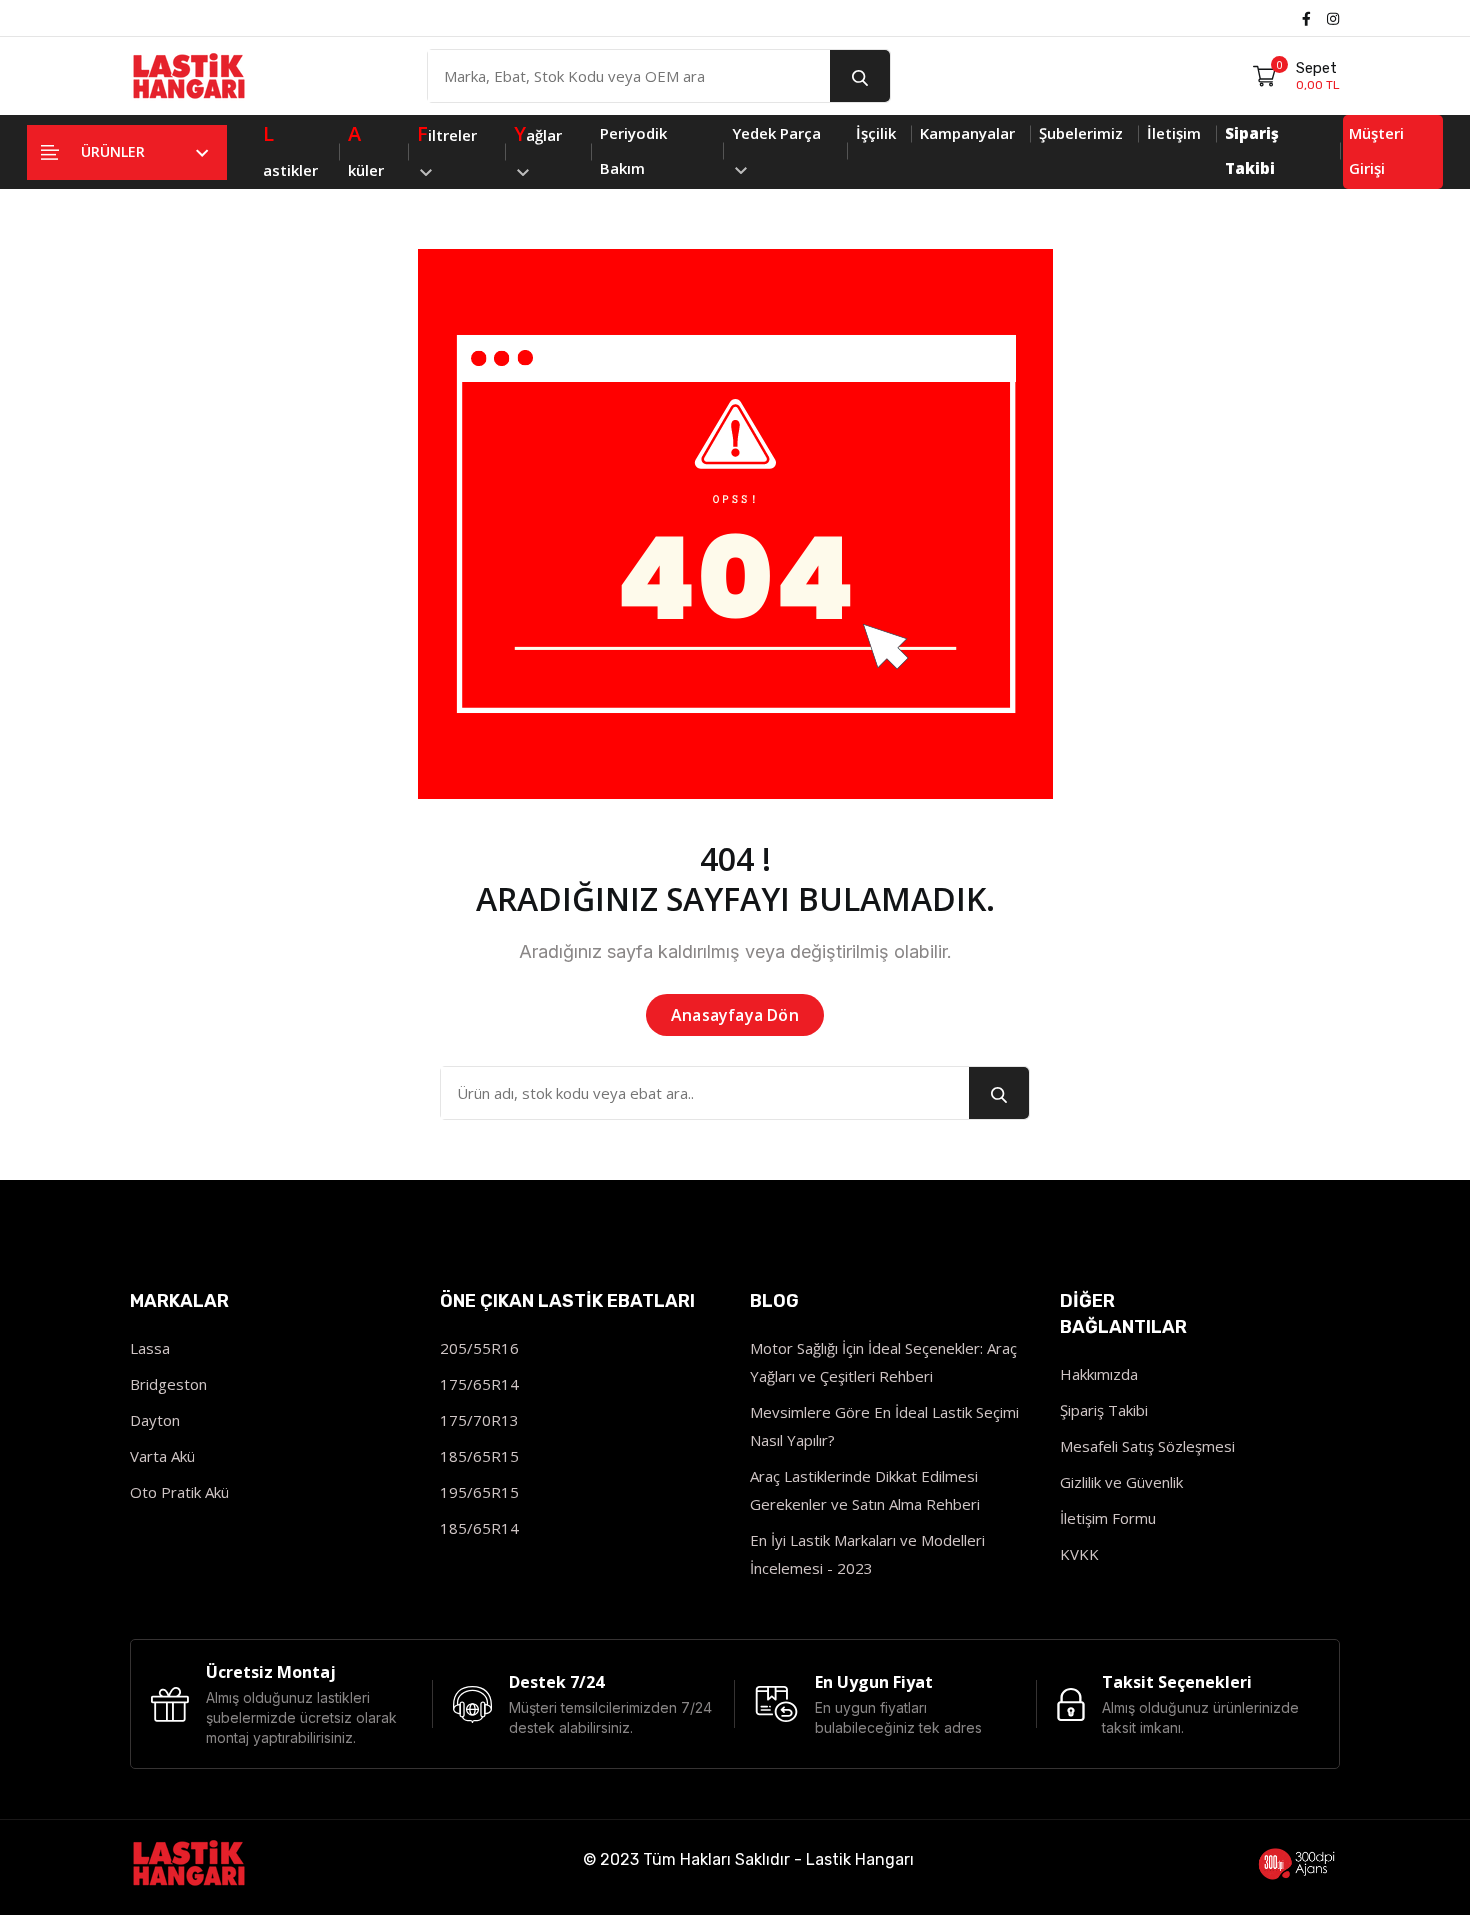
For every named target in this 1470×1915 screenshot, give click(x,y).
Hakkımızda (1099, 1374)
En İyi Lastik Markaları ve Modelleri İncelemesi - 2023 (867, 1554)
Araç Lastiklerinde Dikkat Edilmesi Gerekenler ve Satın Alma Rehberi (865, 1490)
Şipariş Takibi (1104, 1410)
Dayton (155, 1420)
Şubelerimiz (1081, 133)
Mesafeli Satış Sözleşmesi (1147, 1446)
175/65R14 (479, 1384)
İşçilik (876, 133)
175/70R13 (479, 1420)
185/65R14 (479, 1528)
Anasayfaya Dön (735, 1015)
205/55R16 (479, 1348)
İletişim (1174, 133)
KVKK (1079, 1554)
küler (366, 150)
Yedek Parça (776, 133)
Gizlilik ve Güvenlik (1121, 1482)
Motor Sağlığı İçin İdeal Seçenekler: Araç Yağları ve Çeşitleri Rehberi (883, 1362)
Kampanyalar (967, 133)
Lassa (150, 1348)
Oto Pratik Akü (179, 1492)
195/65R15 (479, 1492)
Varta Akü (162, 1456)
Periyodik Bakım (633, 150)
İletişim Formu (1108, 1518)
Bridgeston (168, 1384)
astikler (290, 150)
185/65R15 (479, 1456)
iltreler (447, 133)
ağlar (538, 133)
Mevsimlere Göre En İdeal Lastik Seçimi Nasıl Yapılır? (884, 1426)
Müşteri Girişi (1376, 150)
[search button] (860, 76)
